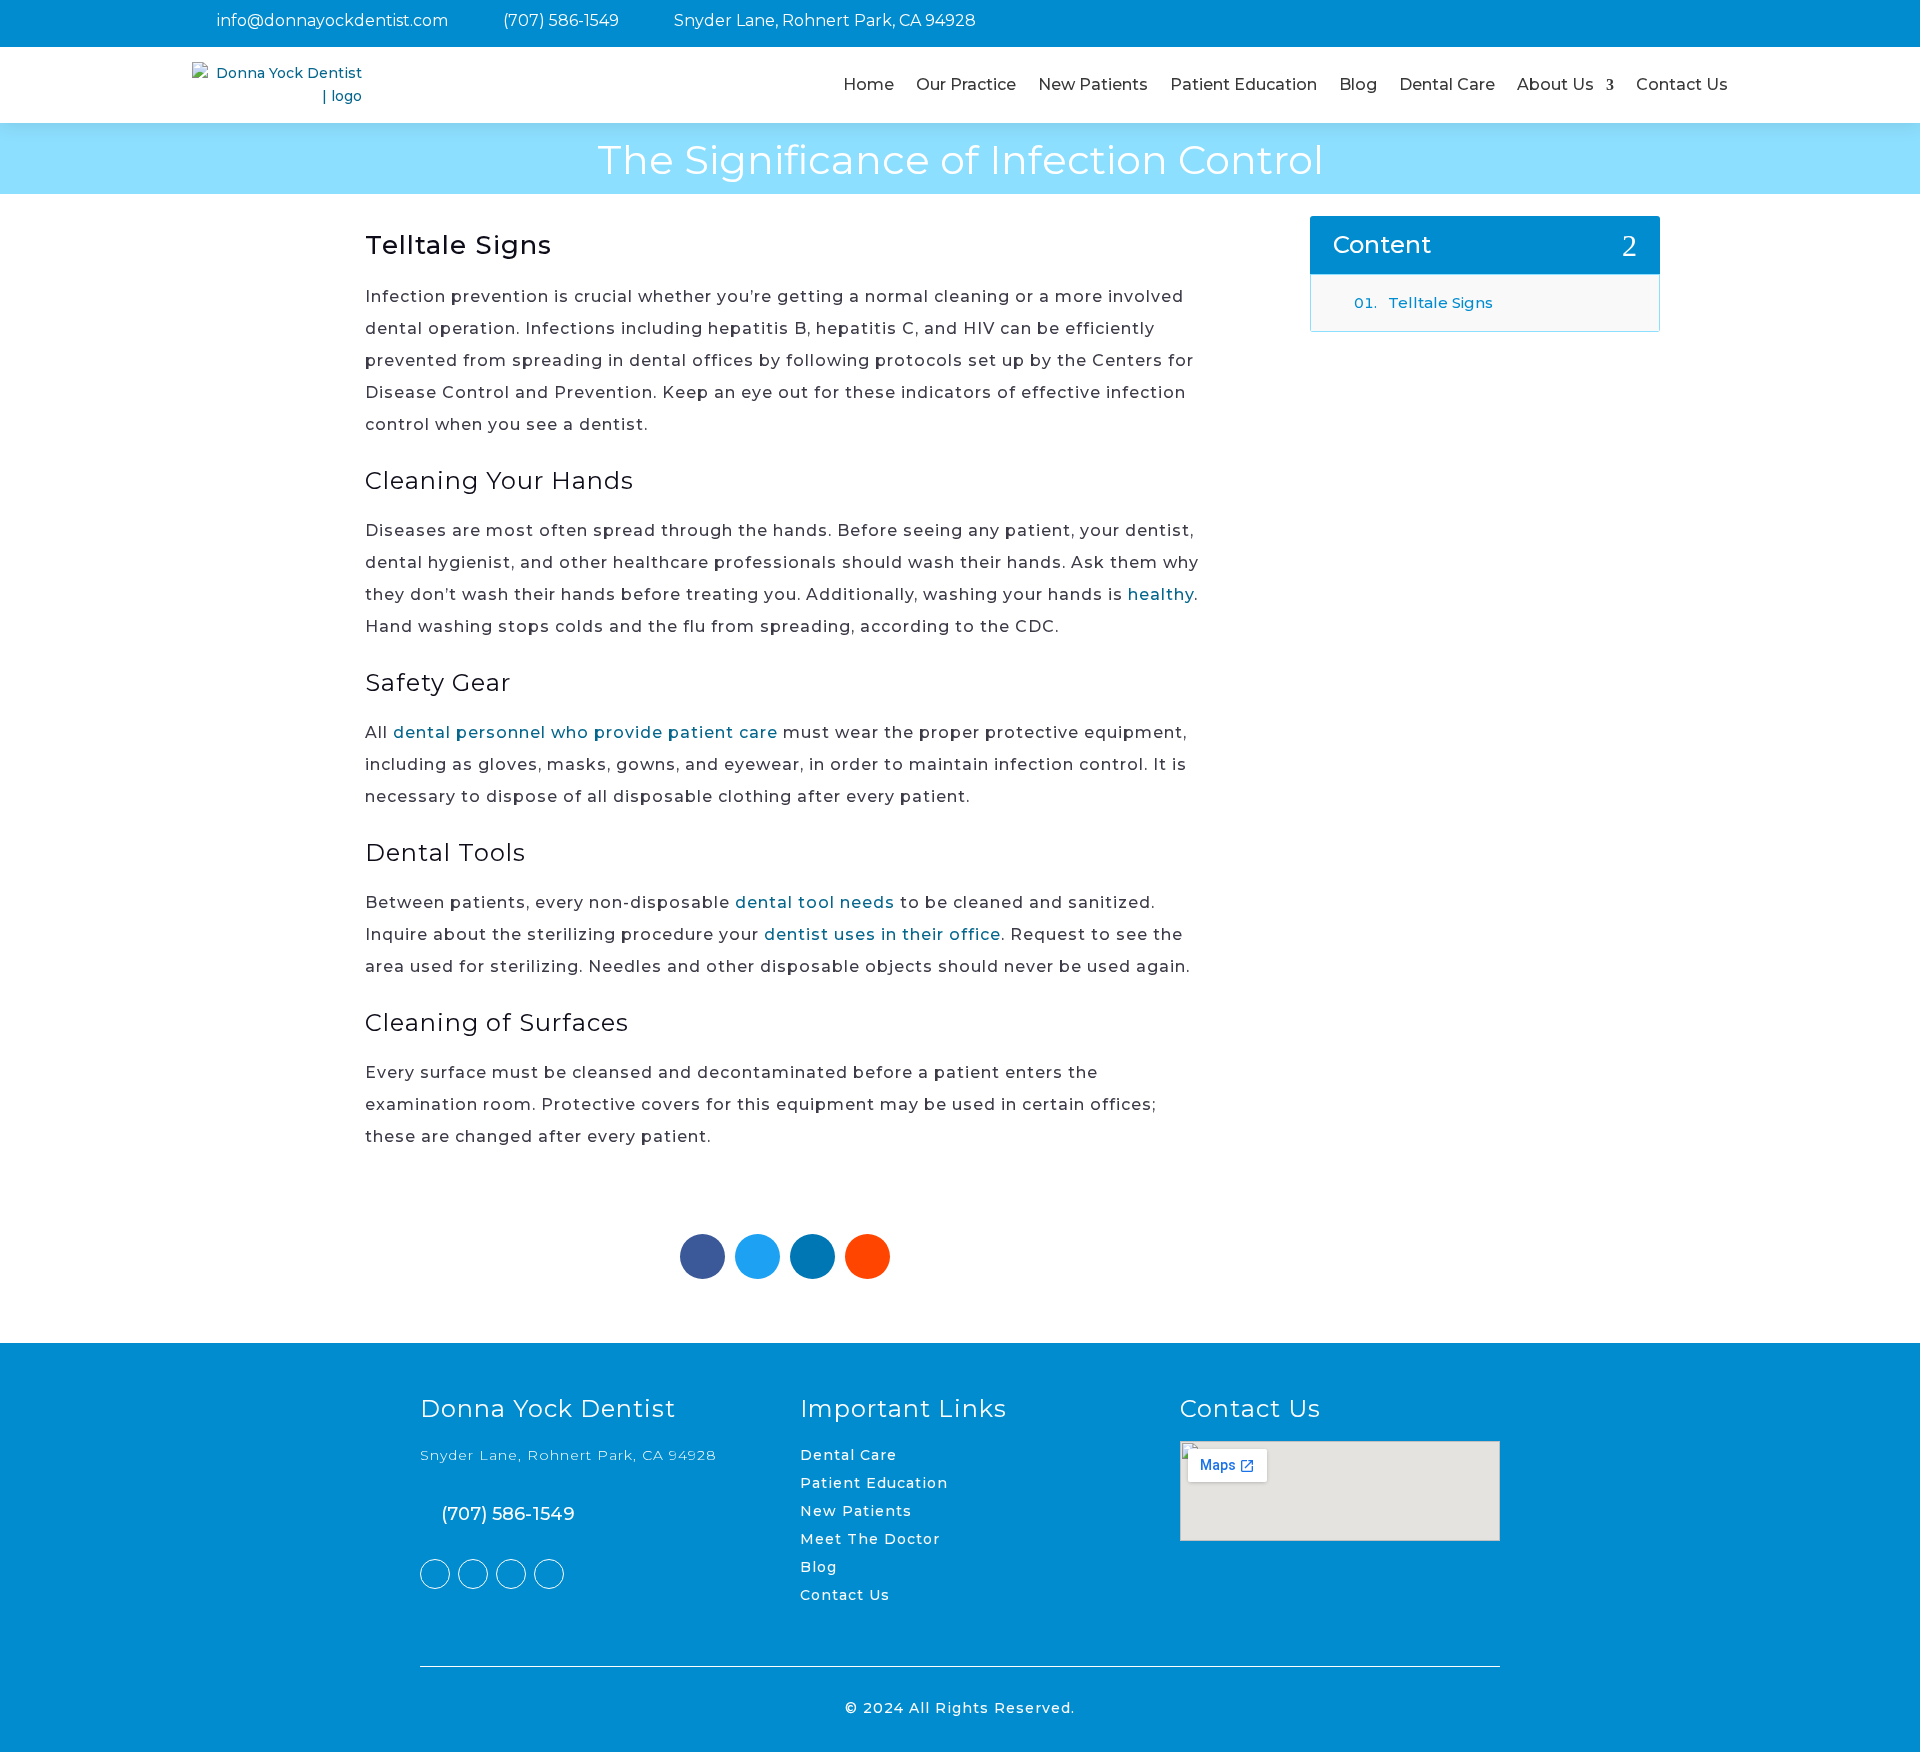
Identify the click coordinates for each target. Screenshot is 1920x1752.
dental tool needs (815, 902)
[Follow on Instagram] (511, 1574)
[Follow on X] (473, 1574)
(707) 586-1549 (561, 20)
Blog (1358, 84)
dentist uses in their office (882, 934)
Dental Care (1447, 84)
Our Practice (966, 84)
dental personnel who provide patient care (585, 732)
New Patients (1093, 84)
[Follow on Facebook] (435, 1574)
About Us (1555, 84)
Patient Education (1243, 84)
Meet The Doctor (870, 1539)
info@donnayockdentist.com (332, 20)
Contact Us (1682, 84)
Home (868, 84)
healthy (1161, 594)
